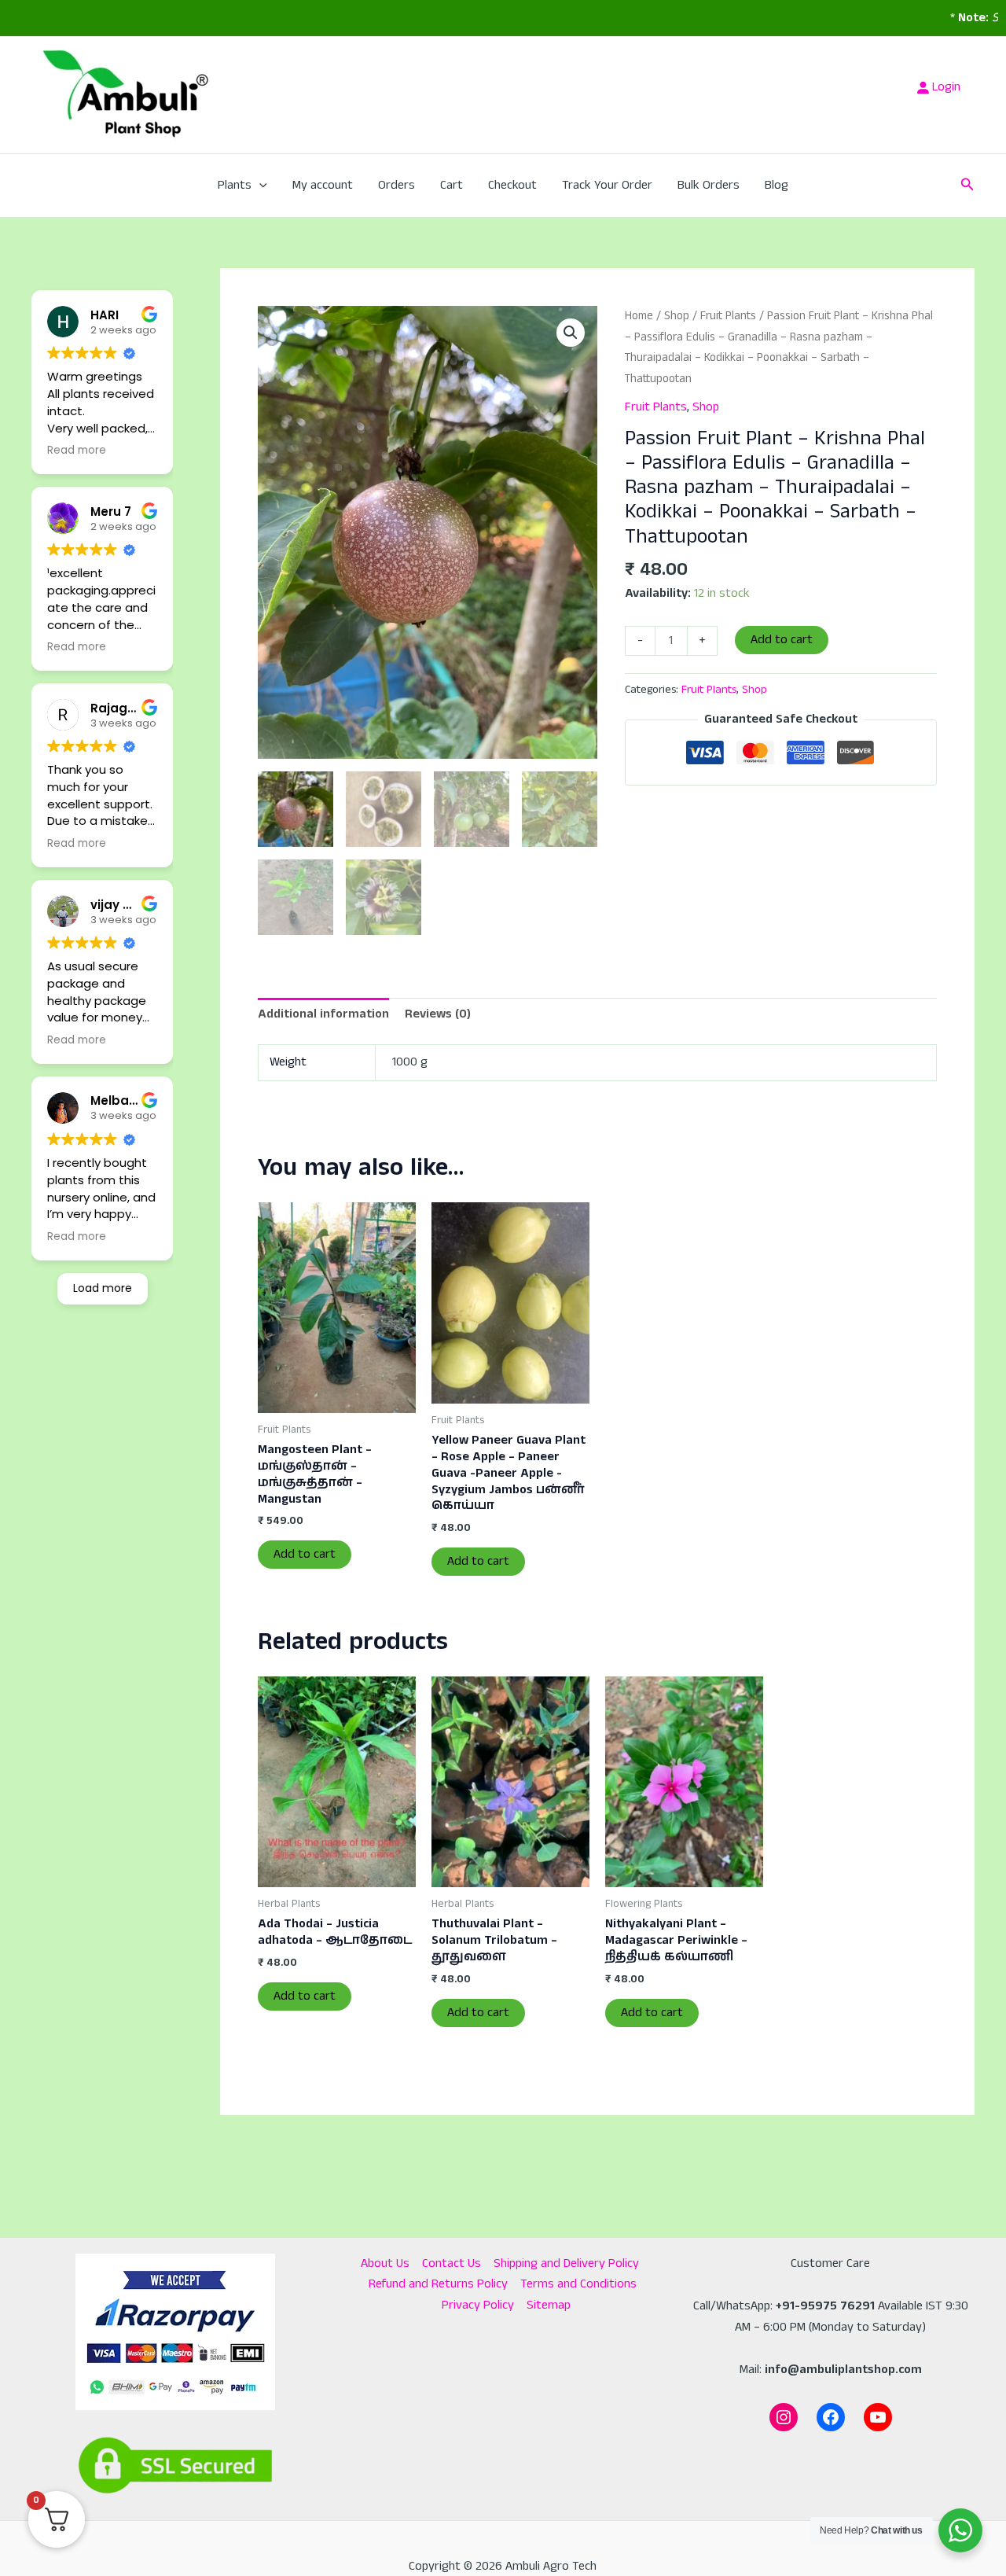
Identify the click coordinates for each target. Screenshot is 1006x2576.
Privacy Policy (478, 2305)
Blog (777, 185)
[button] (259, 186)
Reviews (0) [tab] (438, 1014)
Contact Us (452, 2263)
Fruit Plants (728, 316)
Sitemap (549, 2305)
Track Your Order (607, 185)
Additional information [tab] (323, 1014)
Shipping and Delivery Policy (566, 2263)
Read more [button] (77, 451)
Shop (677, 316)
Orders (397, 185)
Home (639, 316)
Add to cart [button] (305, 1554)
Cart (452, 185)
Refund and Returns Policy (438, 2284)
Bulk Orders (709, 185)
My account (323, 185)
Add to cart (782, 640)
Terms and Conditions (578, 2284)
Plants (235, 185)
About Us (385, 2263)
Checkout (512, 185)
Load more (103, 1288)
